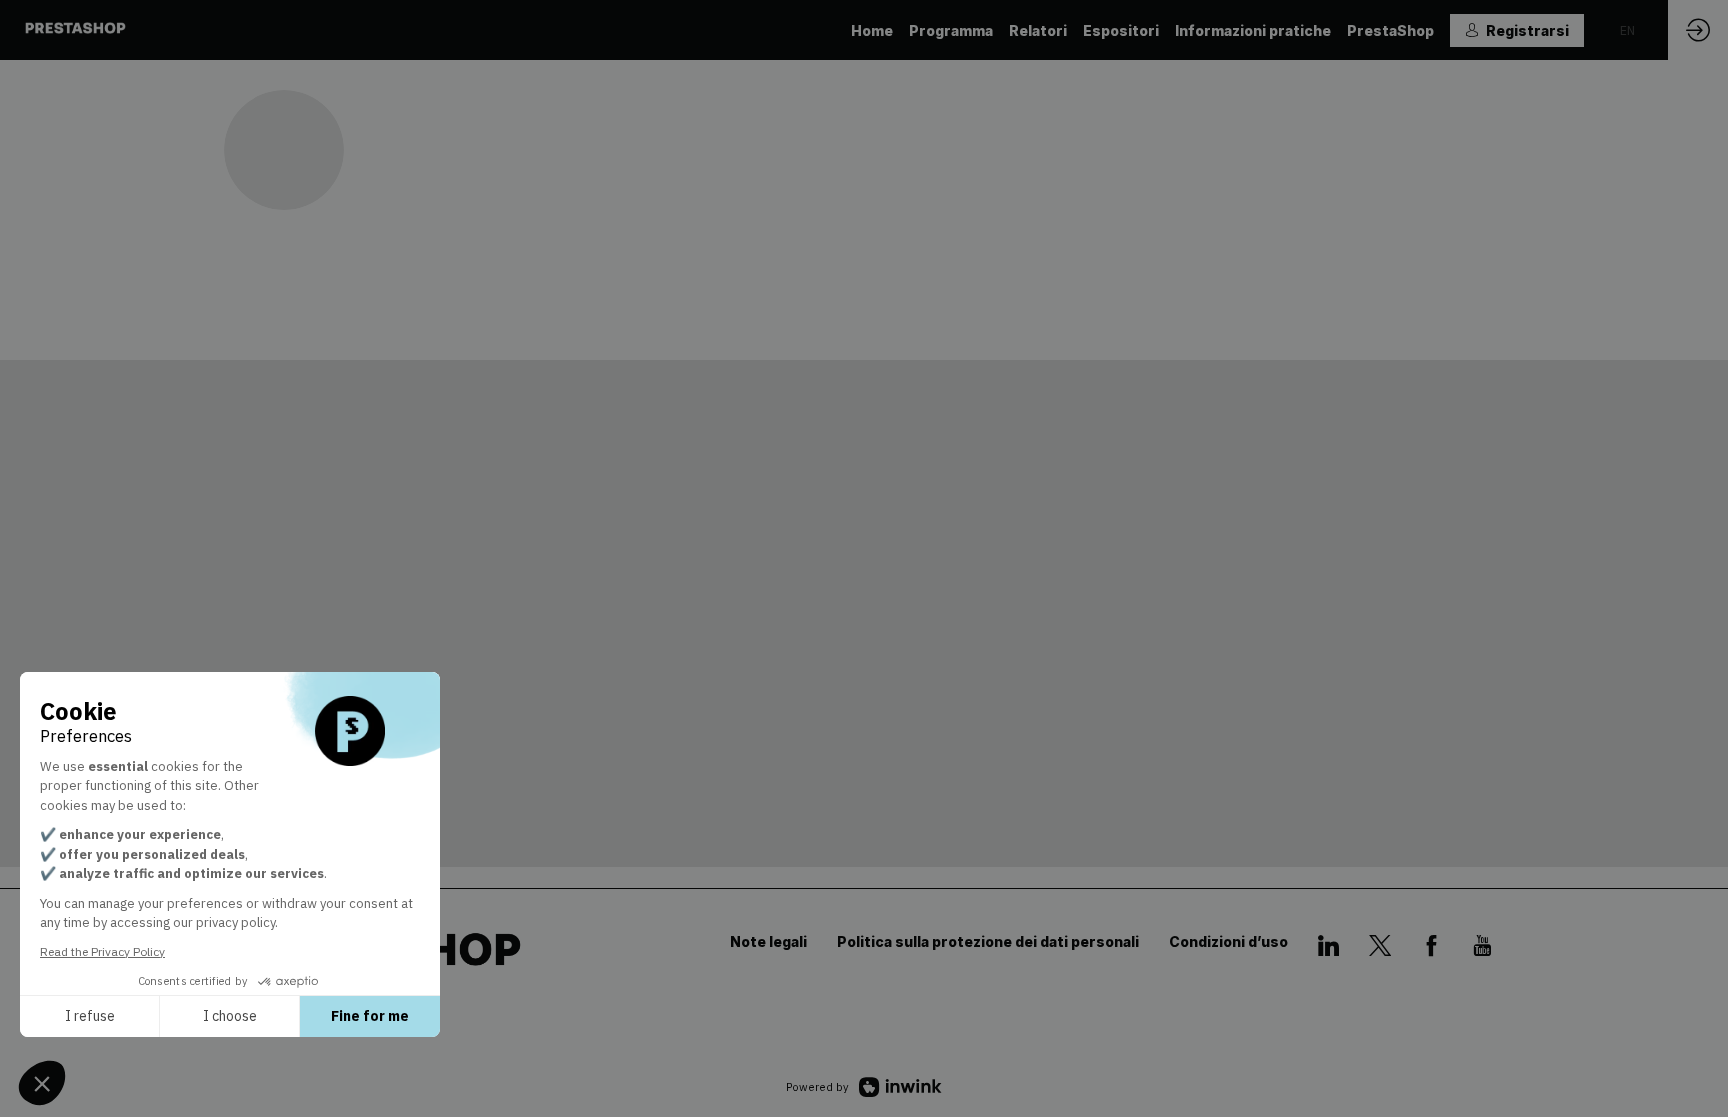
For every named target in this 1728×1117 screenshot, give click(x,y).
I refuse (90, 1016)
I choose (230, 1016)
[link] (872, 30)
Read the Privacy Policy (102, 951)
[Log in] (1698, 30)
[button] (1517, 30)
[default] (1038, 30)
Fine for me (370, 1016)
